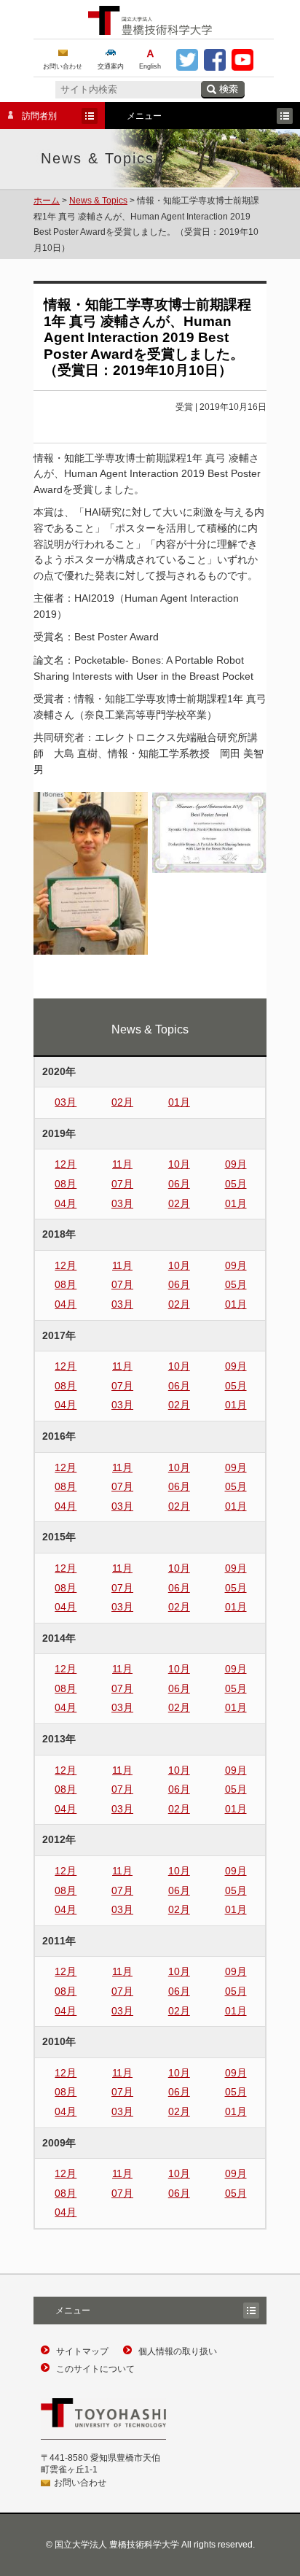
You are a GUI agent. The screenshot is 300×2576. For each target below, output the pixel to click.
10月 (179, 1164)
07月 (122, 1184)
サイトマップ (82, 2351)
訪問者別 (28, 117)
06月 (179, 1184)
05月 (236, 1184)
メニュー (133, 117)
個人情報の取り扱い (178, 2351)
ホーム (47, 201)
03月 (66, 1102)
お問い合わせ (63, 66)
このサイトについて (95, 2369)
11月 (122, 1164)
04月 (66, 1203)
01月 (179, 1102)
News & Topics (98, 201)
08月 (66, 1184)
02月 (122, 1102)
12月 (66, 1164)
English (150, 66)
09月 (236, 1164)
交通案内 (111, 66)
